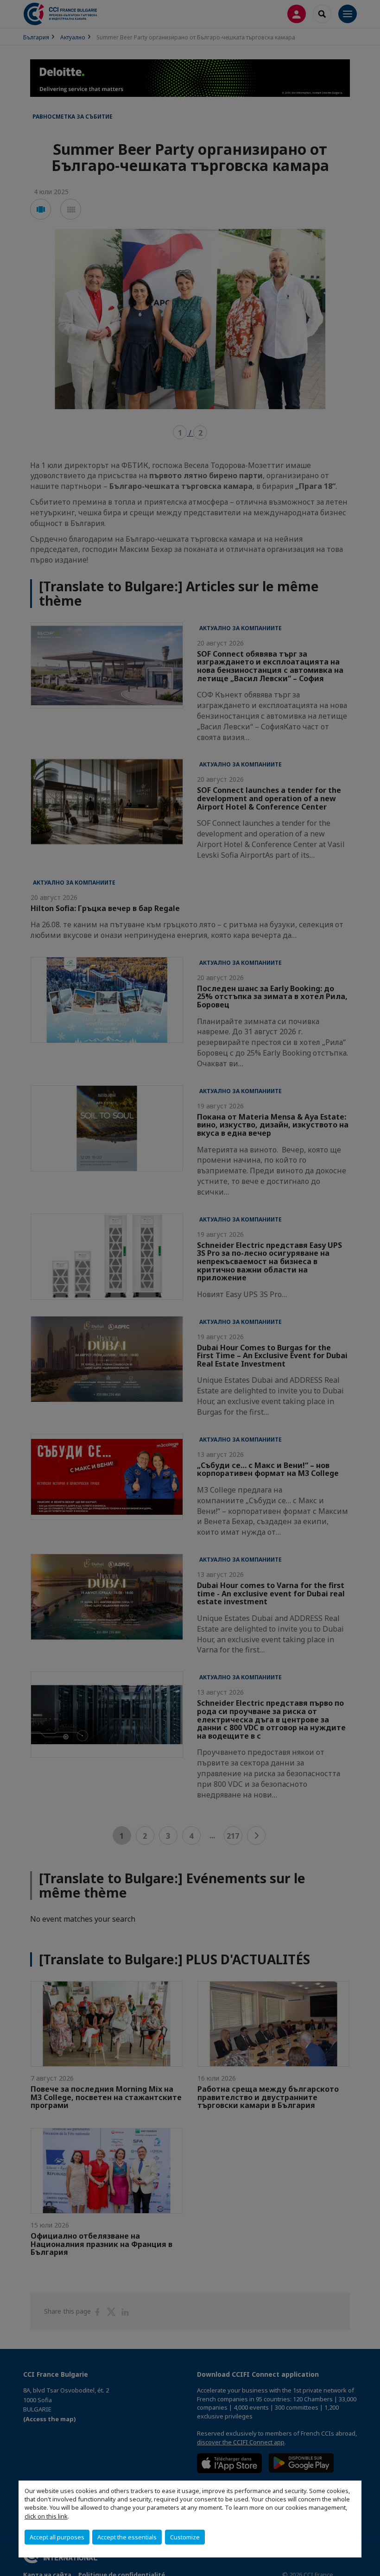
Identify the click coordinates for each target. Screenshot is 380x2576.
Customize (185, 2537)
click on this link (46, 2516)
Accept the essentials (127, 2537)
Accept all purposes (57, 2537)
